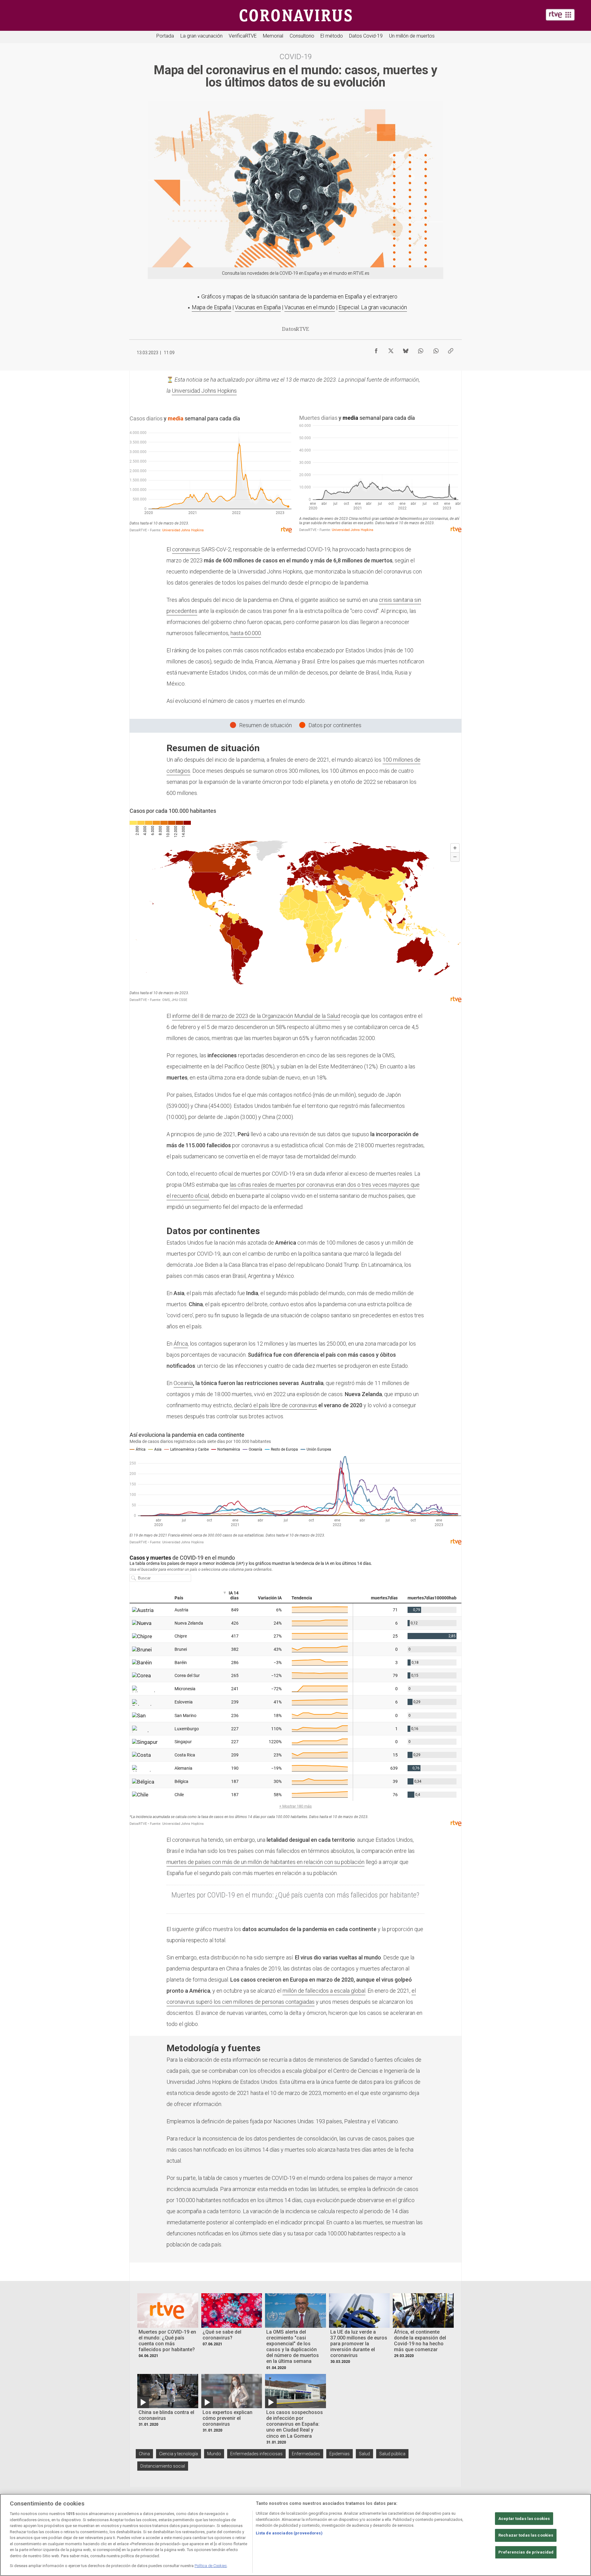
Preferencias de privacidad (526, 2552)
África (181, 1344)
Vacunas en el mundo (310, 307)
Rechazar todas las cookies (526, 2535)
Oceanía (183, 1383)
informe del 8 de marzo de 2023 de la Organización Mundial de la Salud (256, 1016)
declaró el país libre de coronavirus (275, 1405)
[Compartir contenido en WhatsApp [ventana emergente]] (420, 349)
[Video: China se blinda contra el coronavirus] (168, 2391)
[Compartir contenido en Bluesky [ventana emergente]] (406, 349)
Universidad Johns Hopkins (204, 391)
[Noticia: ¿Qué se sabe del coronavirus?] (232, 2310)
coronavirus (186, 549)
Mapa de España (211, 307)
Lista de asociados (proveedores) (289, 2533)
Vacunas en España (258, 307)
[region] (295, 2535)
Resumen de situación (265, 725)
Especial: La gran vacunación (373, 307)
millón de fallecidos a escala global (324, 1991)
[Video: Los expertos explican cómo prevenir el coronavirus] (232, 2391)
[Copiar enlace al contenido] (451, 349)
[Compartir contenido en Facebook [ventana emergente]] (376, 349)
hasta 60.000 (246, 633)
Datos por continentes (335, 725)
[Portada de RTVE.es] (560, 15)
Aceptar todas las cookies (524, 2519)
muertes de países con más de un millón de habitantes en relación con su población (265, 1862)
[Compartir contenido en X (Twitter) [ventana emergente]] (391, 349)
